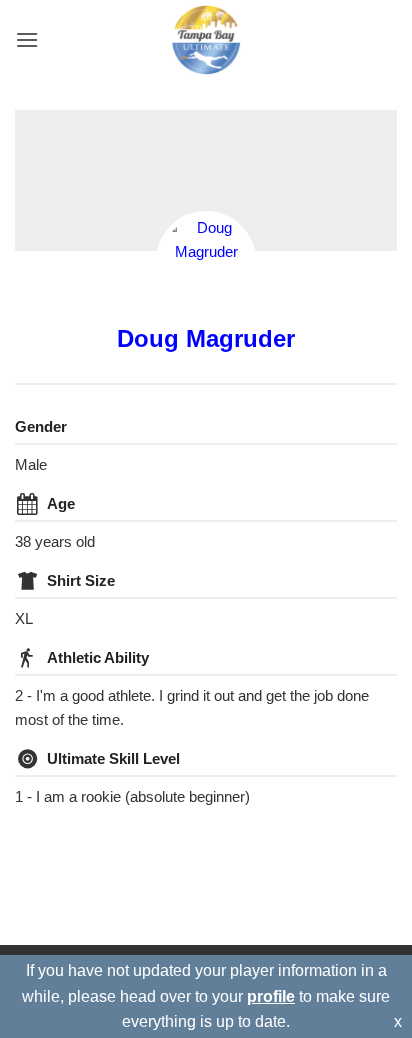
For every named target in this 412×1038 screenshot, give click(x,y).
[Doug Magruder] (206, 261)
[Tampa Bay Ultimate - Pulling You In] (206, 40)
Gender (41, 426)
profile (271, 996)
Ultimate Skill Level (113, 758)
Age (61, 503)
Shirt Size (81, 580)
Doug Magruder (206, 338)
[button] (27, 39)
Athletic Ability (98, 657)
